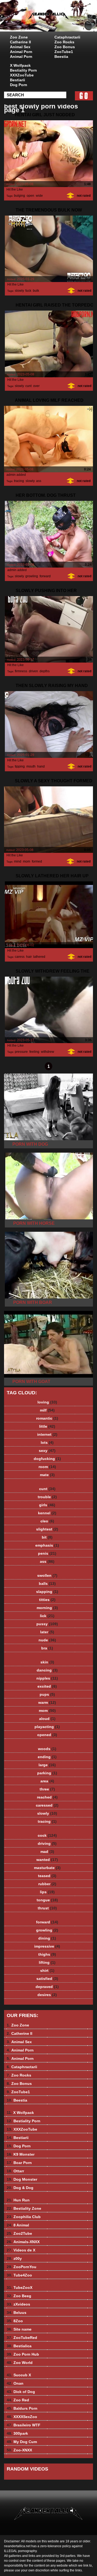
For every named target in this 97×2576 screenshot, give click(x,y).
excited (47, 1686)
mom (27, 861)
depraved (47, 1987)
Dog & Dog (20, 2188)
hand (41, 766)
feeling (34, 1052)
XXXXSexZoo (22, 2417)
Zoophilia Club (24, 2217)
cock (47, 1835)
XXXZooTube (22, 75)
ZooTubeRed (22, 2338)
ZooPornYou (22, 2267)
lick (47, 1616)
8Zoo (15, 2321)
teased (47, 1876)
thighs (47, 1954)
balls (47, 1583)
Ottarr (15, 2171)
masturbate (47, 1868)
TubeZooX (20, 2288)
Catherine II (20, 42)
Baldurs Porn (22, 2408)
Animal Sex (20, 47)
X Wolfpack (20, 65)
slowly (19, 291)
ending (47, 1757)
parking (47, 1773)
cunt (28, 386)
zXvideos (18, 2304)
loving (47, 1402)
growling (32, 576)
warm (47, 1702)
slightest (47, 1529)
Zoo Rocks (64, 42)
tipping (20, 766)
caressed (47, 1805)
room (47, 1467)
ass (39, 481)
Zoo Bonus (65, 47)
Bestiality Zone (24, 2208)
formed (37, 861)
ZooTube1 (64, 52)
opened (47, 1735)
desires (47, 1995)
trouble (47, 1497)
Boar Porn (19, 2163)
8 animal (62, 21)
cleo (47, 1521)
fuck (28, 291)
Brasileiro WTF (24, 2425)
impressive (47, 1946)
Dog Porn (19, 85)
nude (47, 1640)
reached (47, 1797)
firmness (21, 671)
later (47, 1632)
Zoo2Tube (19, 2233)
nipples (47, 1678)
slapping (47, 1592)
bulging (20, 196)
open (30, 196)
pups (47, 1694)
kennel (47, 1513)
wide (39, 196)
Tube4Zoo (19, 2275)
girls (47, 1505)
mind (18, 861)
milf (47, 1410)
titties (47, 1600)
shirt (47, 1970)
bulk (36, 291)
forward (45, 576)
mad (47, 1852)
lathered (39, 957)
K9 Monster (21, 2154)
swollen (47, 1575)
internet (47, 1434)
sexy (47, 1451)
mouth (31, 766)
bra (47, 1648)
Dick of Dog (21, 2392)
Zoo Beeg (19, 2296)
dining (47, 1938)
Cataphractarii (67, 37)
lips (47, 1892)
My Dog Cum (22, 2442)
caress (20, 957)
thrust (47, 1908)
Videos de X (21, 2250)
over (36, 386)
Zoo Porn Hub (23, 2354)
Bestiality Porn (23, 70)
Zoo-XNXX (19, 2450)
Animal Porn (21, 52)
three (47, 1789)
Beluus (17, 2313)
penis (47, 1553)
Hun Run (18, 2200)
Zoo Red (18, 2400)
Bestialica (19, 2346)
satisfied (47, 1979)
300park (17, 2433)
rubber (47, 1884)
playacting (47, 1727)
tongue (47, 1900)
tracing (19, 481)
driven (33, 671)
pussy (47, 1624)
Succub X (19, 2375)
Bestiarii (18, 80)
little (47, 1426)
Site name (19, 2329)
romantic (47, 1418)
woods (47, 1749)
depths (45, 671)
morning (47, 1608)
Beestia (61, 57)
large (47, 1765)
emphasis (47, 1545)
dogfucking (47, 1459)
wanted (47, 1860)
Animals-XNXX (23, 2242)
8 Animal (18, 2225)
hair (29, 957)
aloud (47, 1719)
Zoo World (20, 2363)
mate (47, 1475)
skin (47, 1662)
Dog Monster (22, 2179)
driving (47, 1843)
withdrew (47, 1052)
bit (47, 1537)
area (47, 1781)
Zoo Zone (19, 37)
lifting (47, 1962)
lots (47, 1442)
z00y (14, 2258)
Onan (15, 2383)
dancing (47, 1670)
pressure (21, 1052)
